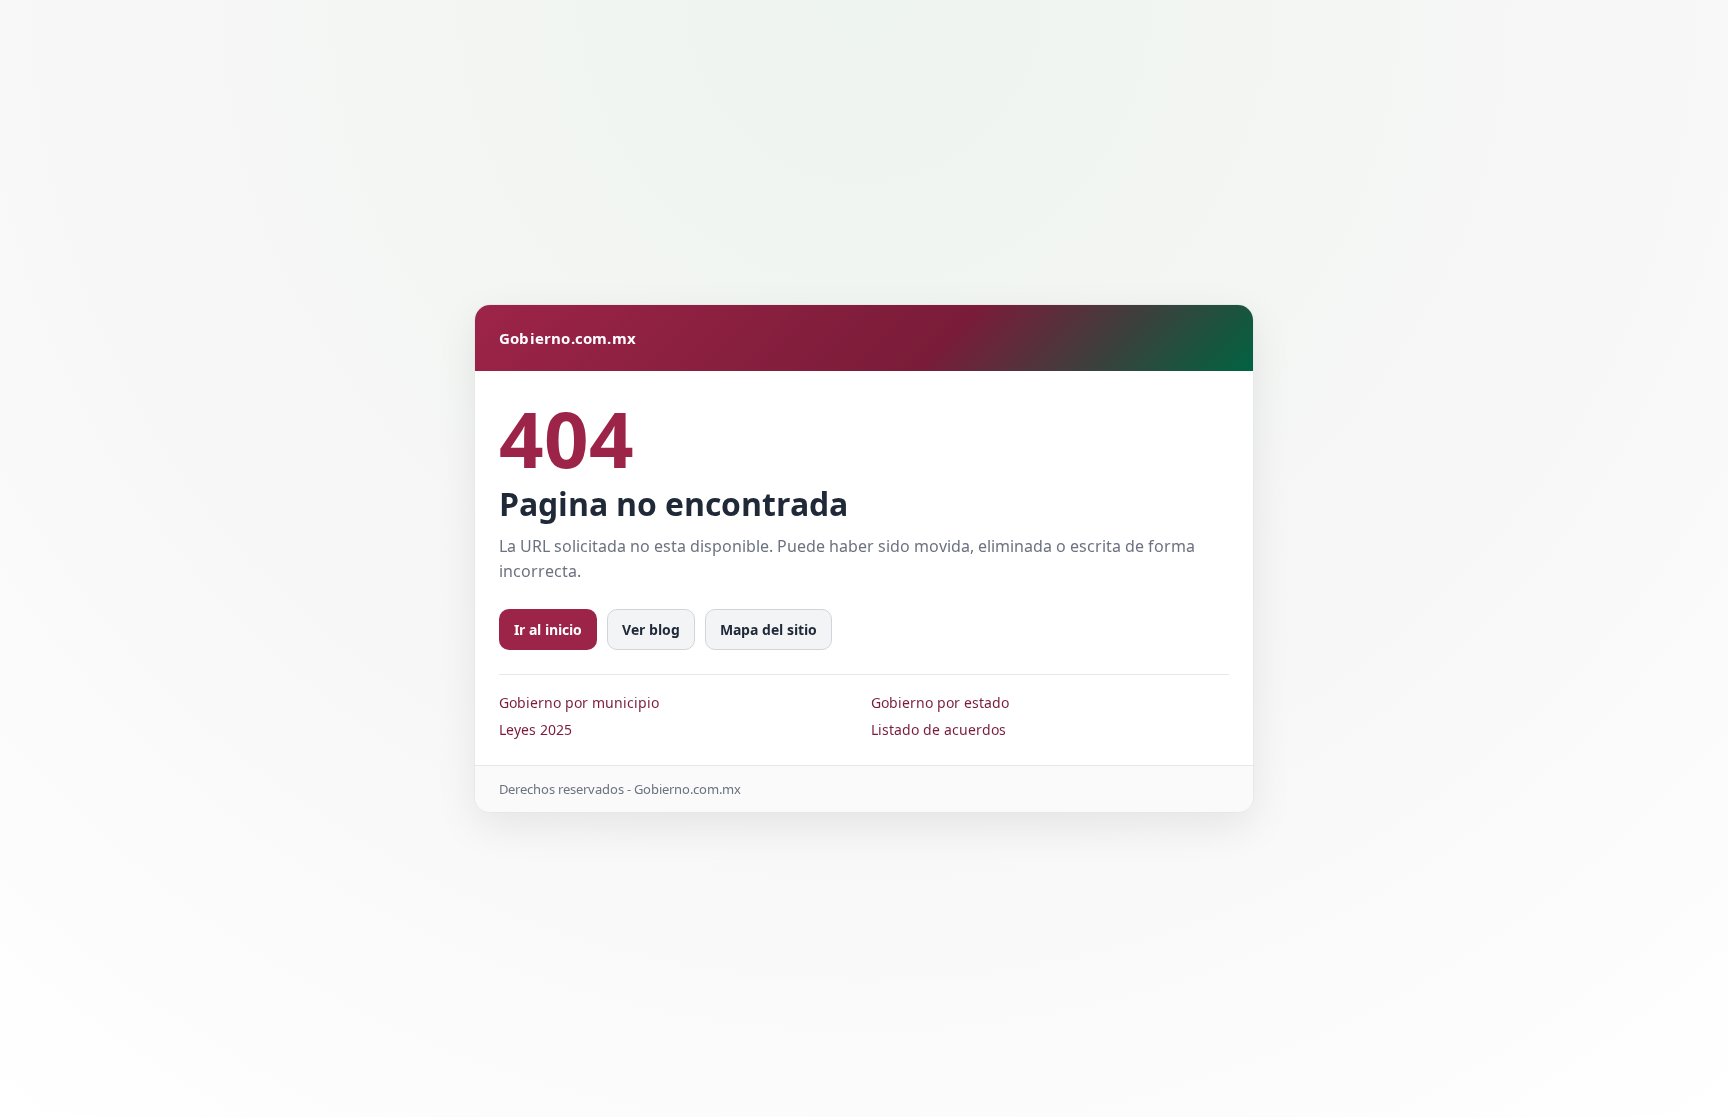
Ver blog (651, 629)
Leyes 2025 (535, 729)
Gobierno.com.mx (567, 338)
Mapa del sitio (768, 629)
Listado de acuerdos (938, 729)
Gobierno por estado (940, 702)
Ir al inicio (548, 629)
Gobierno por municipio (579, 702)
